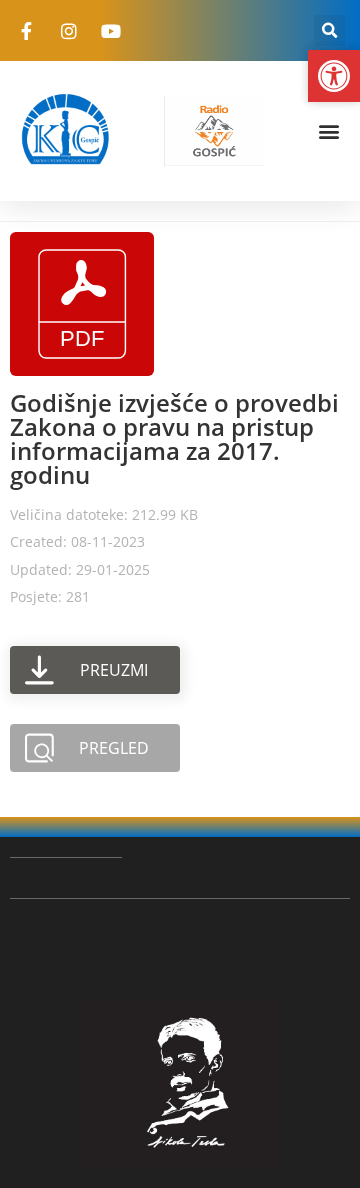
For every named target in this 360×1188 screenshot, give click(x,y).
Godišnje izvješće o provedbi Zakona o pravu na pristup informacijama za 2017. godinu (174, 438)
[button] (329, 30)
